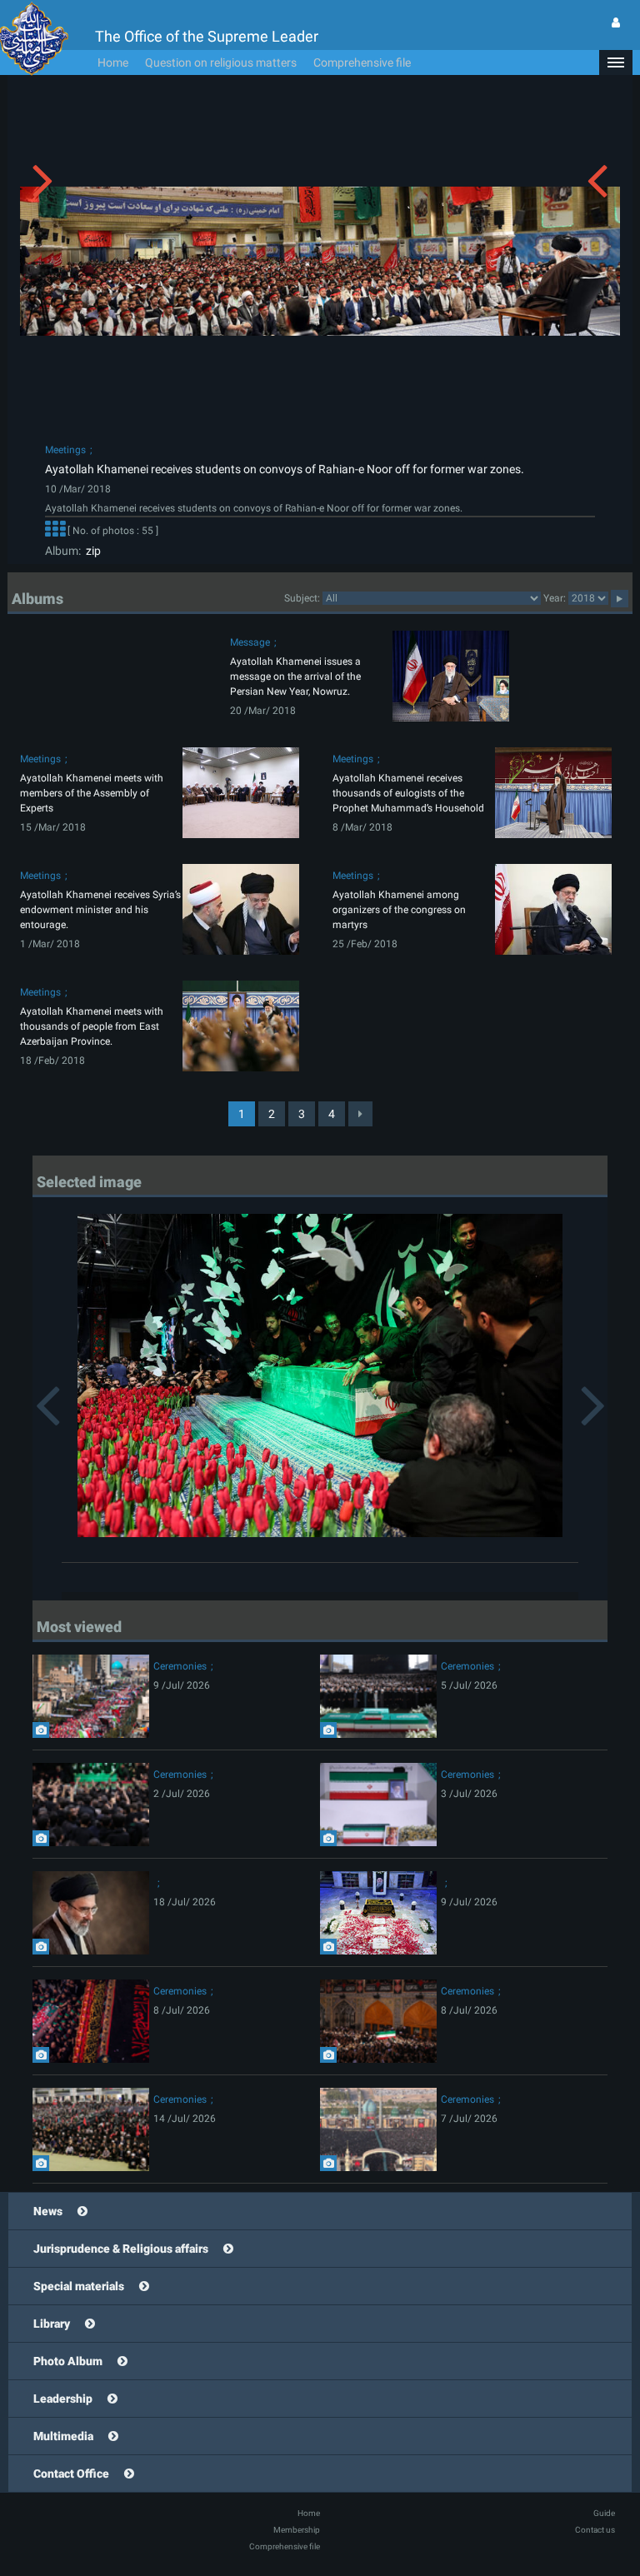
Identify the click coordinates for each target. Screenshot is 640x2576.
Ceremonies (180, 1666)
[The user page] (616, 22)
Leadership (63, 2399)
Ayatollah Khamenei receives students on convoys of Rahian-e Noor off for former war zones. (285, 469)
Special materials (79, 2286)
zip (91, 551)
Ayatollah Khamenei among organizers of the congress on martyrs (399, 910)
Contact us (595, 2530)
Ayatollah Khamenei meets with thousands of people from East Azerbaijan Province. (92, 1026)
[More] (55, 531)
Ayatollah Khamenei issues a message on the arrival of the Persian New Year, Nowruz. (295, 676)
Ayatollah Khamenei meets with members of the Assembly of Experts (92, 793)
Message (250, 642)
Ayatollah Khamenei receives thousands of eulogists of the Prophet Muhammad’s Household (408, 793)
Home (113, 62)
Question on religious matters (221, 62)
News (48, 2211)
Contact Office (71, 2474)
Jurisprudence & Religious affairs (121, 2249)
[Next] (360, 1114)
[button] (616, 62)
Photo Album (68, 2361)
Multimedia (63, 2436)
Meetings (65, 450)
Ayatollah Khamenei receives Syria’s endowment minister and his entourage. (100, 910)
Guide (604, 2513)
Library (52, 2324)
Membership (297, 2530)
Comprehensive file (362, 62)
